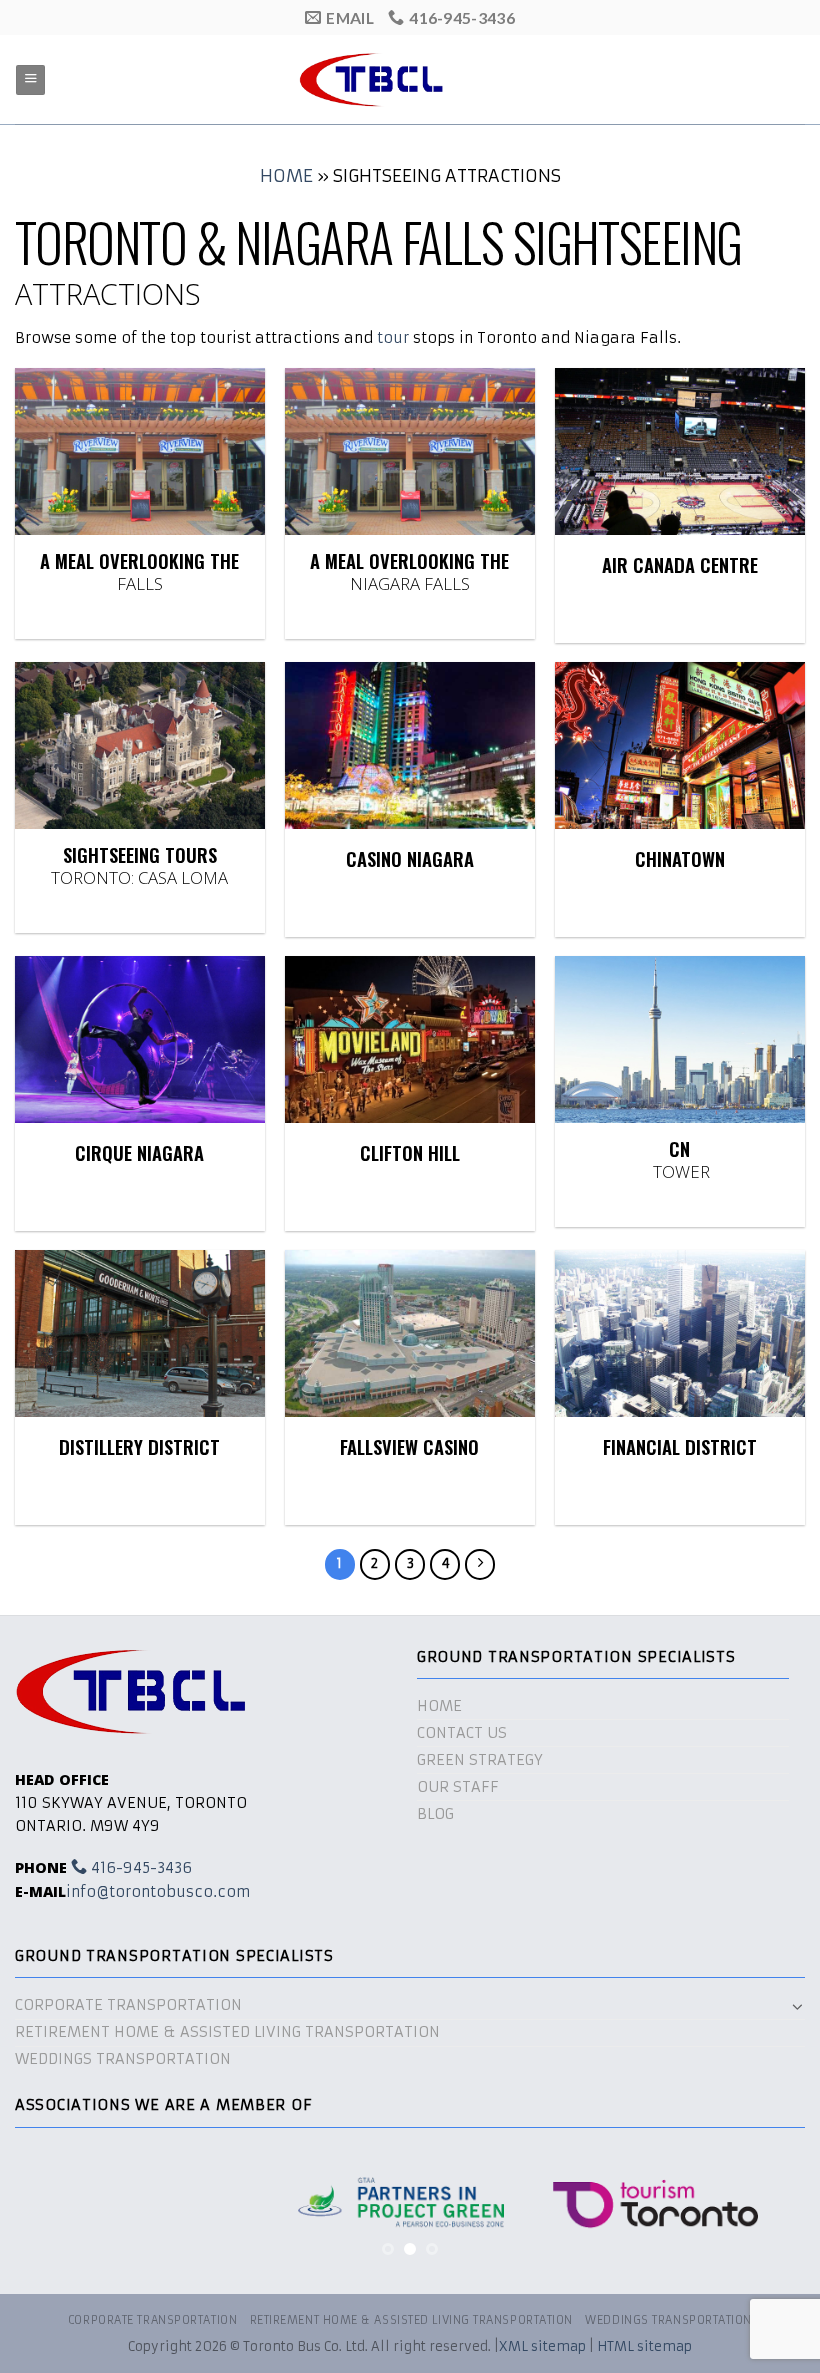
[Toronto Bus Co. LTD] (410, 79)
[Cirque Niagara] (140, 1039)
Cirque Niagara (139, 1153)
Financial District (680, 1447)
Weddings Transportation (123, 2059)
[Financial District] (680, 1333)
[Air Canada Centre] (680, 451)
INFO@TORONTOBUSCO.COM (158, 1892)
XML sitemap (542, 2346)
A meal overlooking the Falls (139, 572)
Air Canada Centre (680, 565)
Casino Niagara (410, 859)
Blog (435, 1814)
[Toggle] (798, 2006)
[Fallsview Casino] (410, 1333)
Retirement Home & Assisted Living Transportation (227, 2032)
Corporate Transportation (128, 2005)
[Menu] (30, 80)
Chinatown (680, 859)
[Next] (764, 2211)
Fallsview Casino (409, 1447)
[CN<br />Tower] (680, 1039)
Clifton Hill (410, 1153)
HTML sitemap (644, 2346)
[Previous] (56, 2211)
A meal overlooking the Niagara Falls (409, 572)
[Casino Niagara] (410, 745)
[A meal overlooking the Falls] (140, 451)
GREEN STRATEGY (480, 1760)
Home (286, 176)
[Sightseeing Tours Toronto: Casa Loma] (140, 745)
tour (393, 338)
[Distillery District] (140, 1333)
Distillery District (139, 1447)
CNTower (679, 1160)
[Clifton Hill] (410, 1039)
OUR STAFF (458, 1787)
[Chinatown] (680, 745)
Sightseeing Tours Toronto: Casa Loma (139, 866)
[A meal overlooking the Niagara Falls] (410, 451)
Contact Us (462, 1733)
